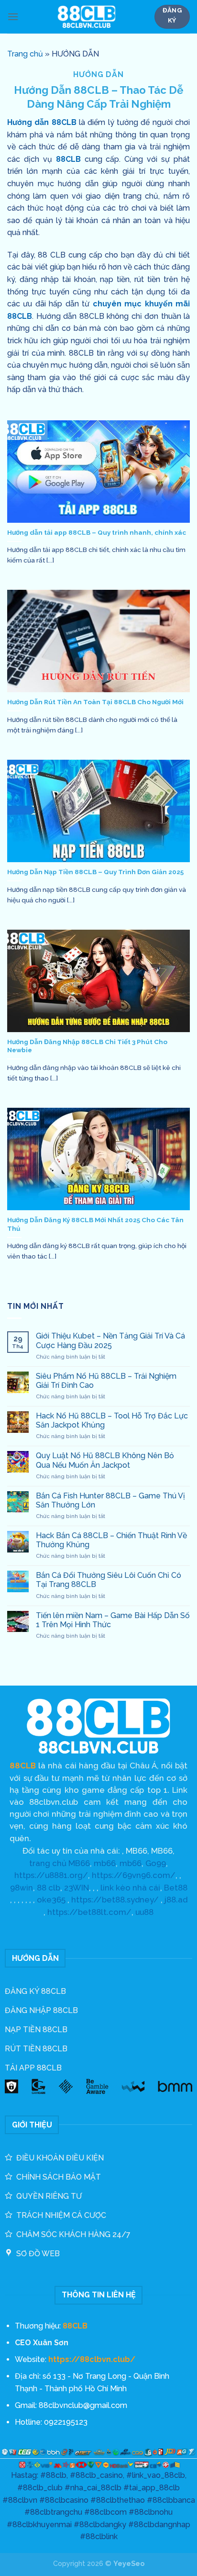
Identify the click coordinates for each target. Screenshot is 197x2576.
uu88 (144, 1912)
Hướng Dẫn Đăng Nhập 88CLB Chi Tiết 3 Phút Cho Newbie (87, 1046)
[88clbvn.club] (86, 17)
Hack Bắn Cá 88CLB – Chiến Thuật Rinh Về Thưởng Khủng (111, 1540)
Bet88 (176, 1888)
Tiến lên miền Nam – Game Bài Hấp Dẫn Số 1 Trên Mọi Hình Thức (113, 1620)
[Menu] (13, 17)
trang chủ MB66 (60, 1863)
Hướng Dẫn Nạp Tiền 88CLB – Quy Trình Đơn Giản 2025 (95, 872)
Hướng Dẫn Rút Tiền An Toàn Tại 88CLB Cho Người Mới (95, 702)
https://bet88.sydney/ (115, 1900)
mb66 (105, 1863)
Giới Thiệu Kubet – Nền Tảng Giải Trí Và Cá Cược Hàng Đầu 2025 (110, 1340)
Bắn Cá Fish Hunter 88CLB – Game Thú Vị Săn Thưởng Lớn (110, 1500)
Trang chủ (25, 54)
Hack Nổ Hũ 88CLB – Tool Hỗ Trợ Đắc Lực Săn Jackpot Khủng (112, 1420)
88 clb (49, 1888)
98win (22, 1888)
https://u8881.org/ (51, 1875)
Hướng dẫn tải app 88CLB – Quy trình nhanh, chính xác (97, 532)
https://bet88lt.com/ (89, 1912)
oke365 (51, 1900)
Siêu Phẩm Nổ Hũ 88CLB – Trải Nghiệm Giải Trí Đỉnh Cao (106, 1381)
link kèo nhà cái (130, 1888)
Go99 (156, 1863)
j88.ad (176, 1900)
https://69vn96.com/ (134, 1875)
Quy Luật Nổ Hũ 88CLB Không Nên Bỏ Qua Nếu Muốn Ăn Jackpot (105, 1460)
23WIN (77, 1888)
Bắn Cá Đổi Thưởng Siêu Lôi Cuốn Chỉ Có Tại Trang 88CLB (109, 1580)
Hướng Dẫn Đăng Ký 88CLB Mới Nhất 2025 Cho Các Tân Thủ (95, 1224)
